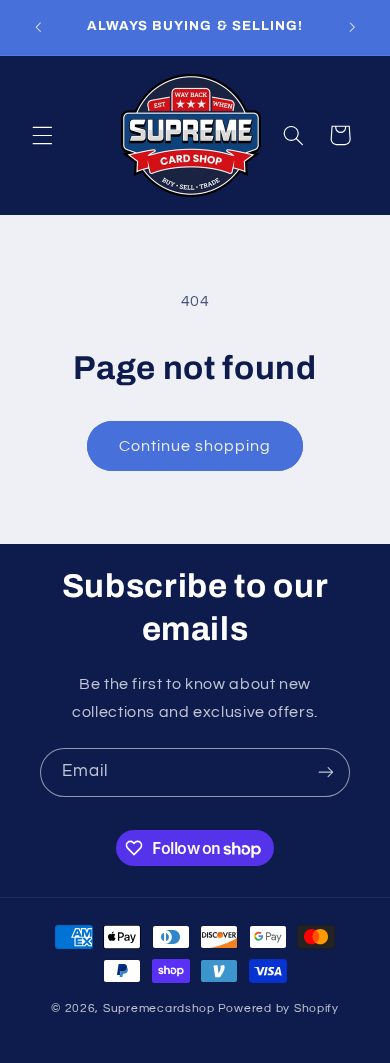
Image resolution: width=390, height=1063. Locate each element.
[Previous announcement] (38, 27)
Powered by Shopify (278, 1008)
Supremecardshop (159, 1008)
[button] (42, 135)
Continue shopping (195, 446)
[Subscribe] (326, 772)
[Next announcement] (352, 27)
